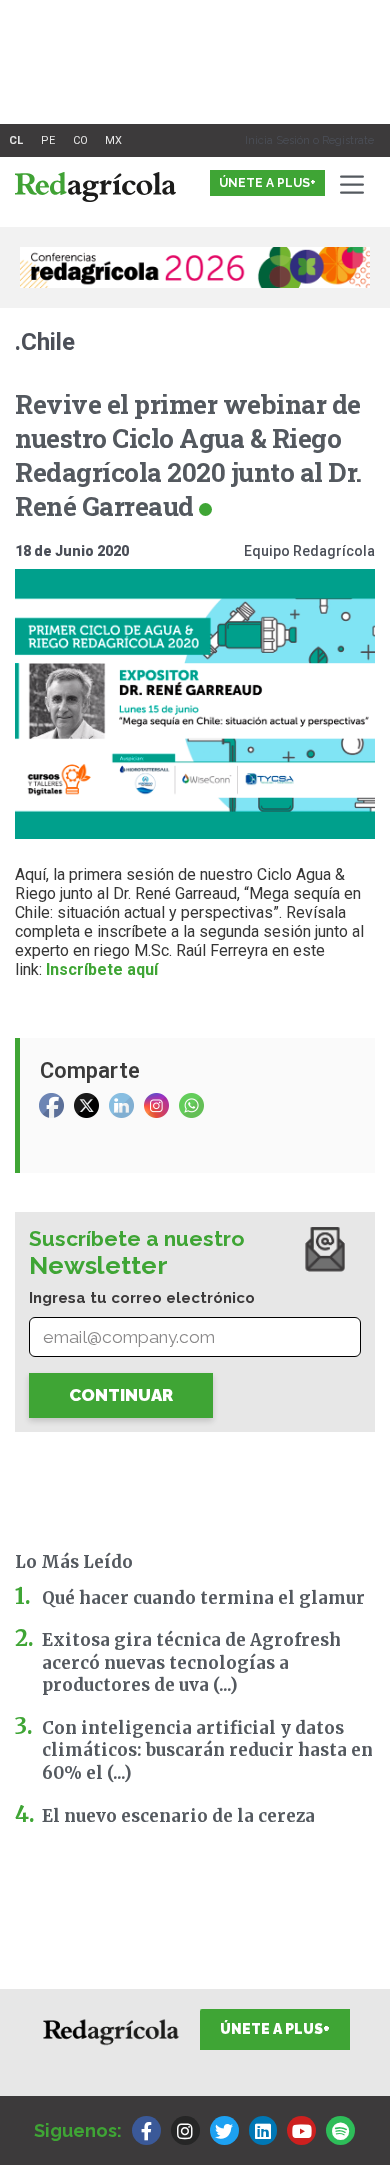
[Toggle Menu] (356, 184)
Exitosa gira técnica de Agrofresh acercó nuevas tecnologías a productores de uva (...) (191, 1662)
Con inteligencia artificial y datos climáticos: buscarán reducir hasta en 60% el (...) (207, 1750)
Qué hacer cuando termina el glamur (203, 1598)
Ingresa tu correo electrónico (142, 1298)
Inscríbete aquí (102, 969)
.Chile (45, 342)
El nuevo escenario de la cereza (178, 1816)
